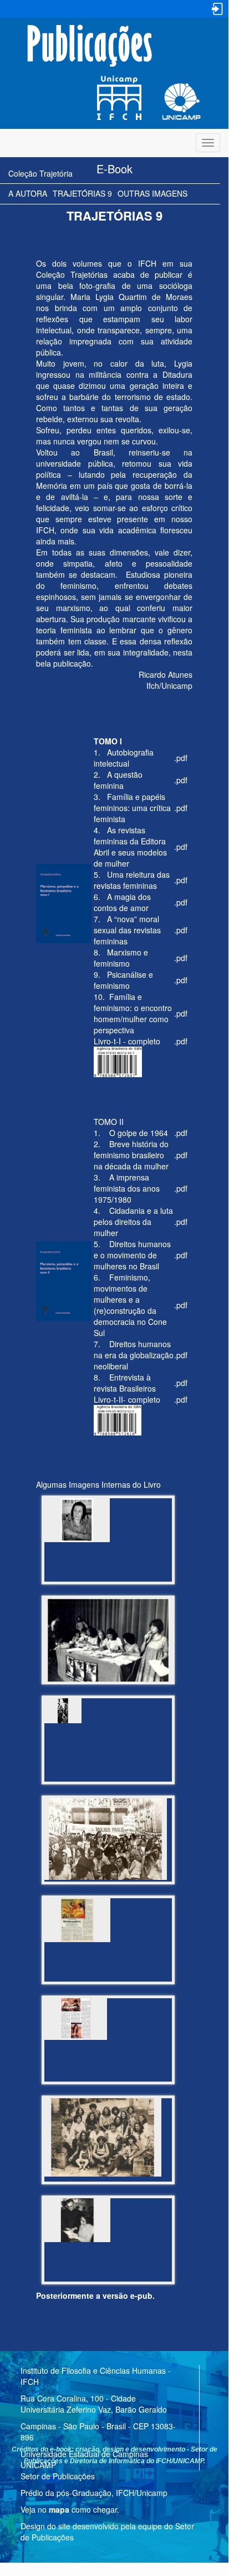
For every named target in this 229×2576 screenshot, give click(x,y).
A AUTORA (28, 193)
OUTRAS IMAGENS (152, 193)
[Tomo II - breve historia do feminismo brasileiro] (108, 1641)
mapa (59, 2509)
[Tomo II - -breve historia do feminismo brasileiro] (108, 1711)
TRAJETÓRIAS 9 (82, 193)
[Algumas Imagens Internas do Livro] (108, 1520)
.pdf (181, 758)
